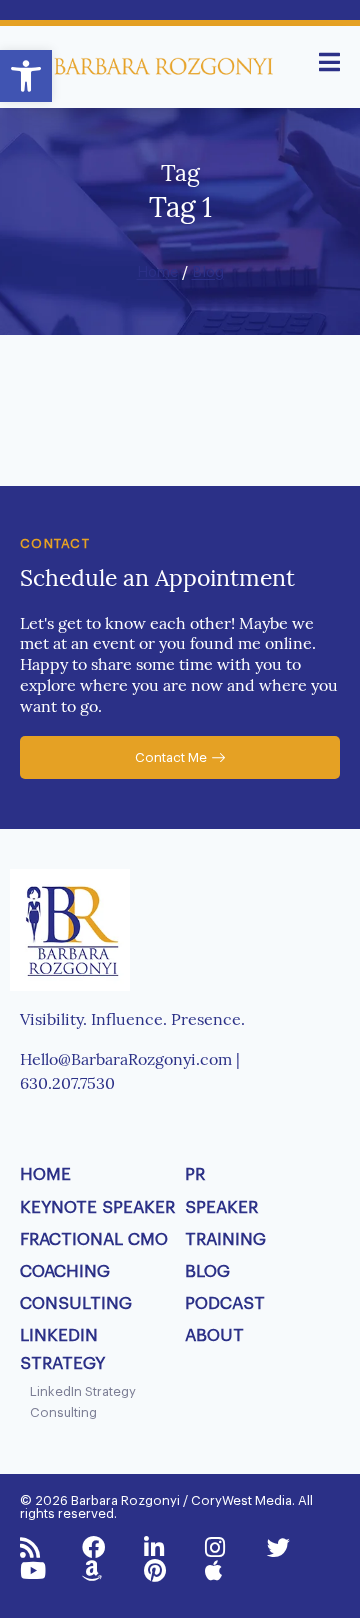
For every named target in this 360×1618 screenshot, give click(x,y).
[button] (26, 76)
